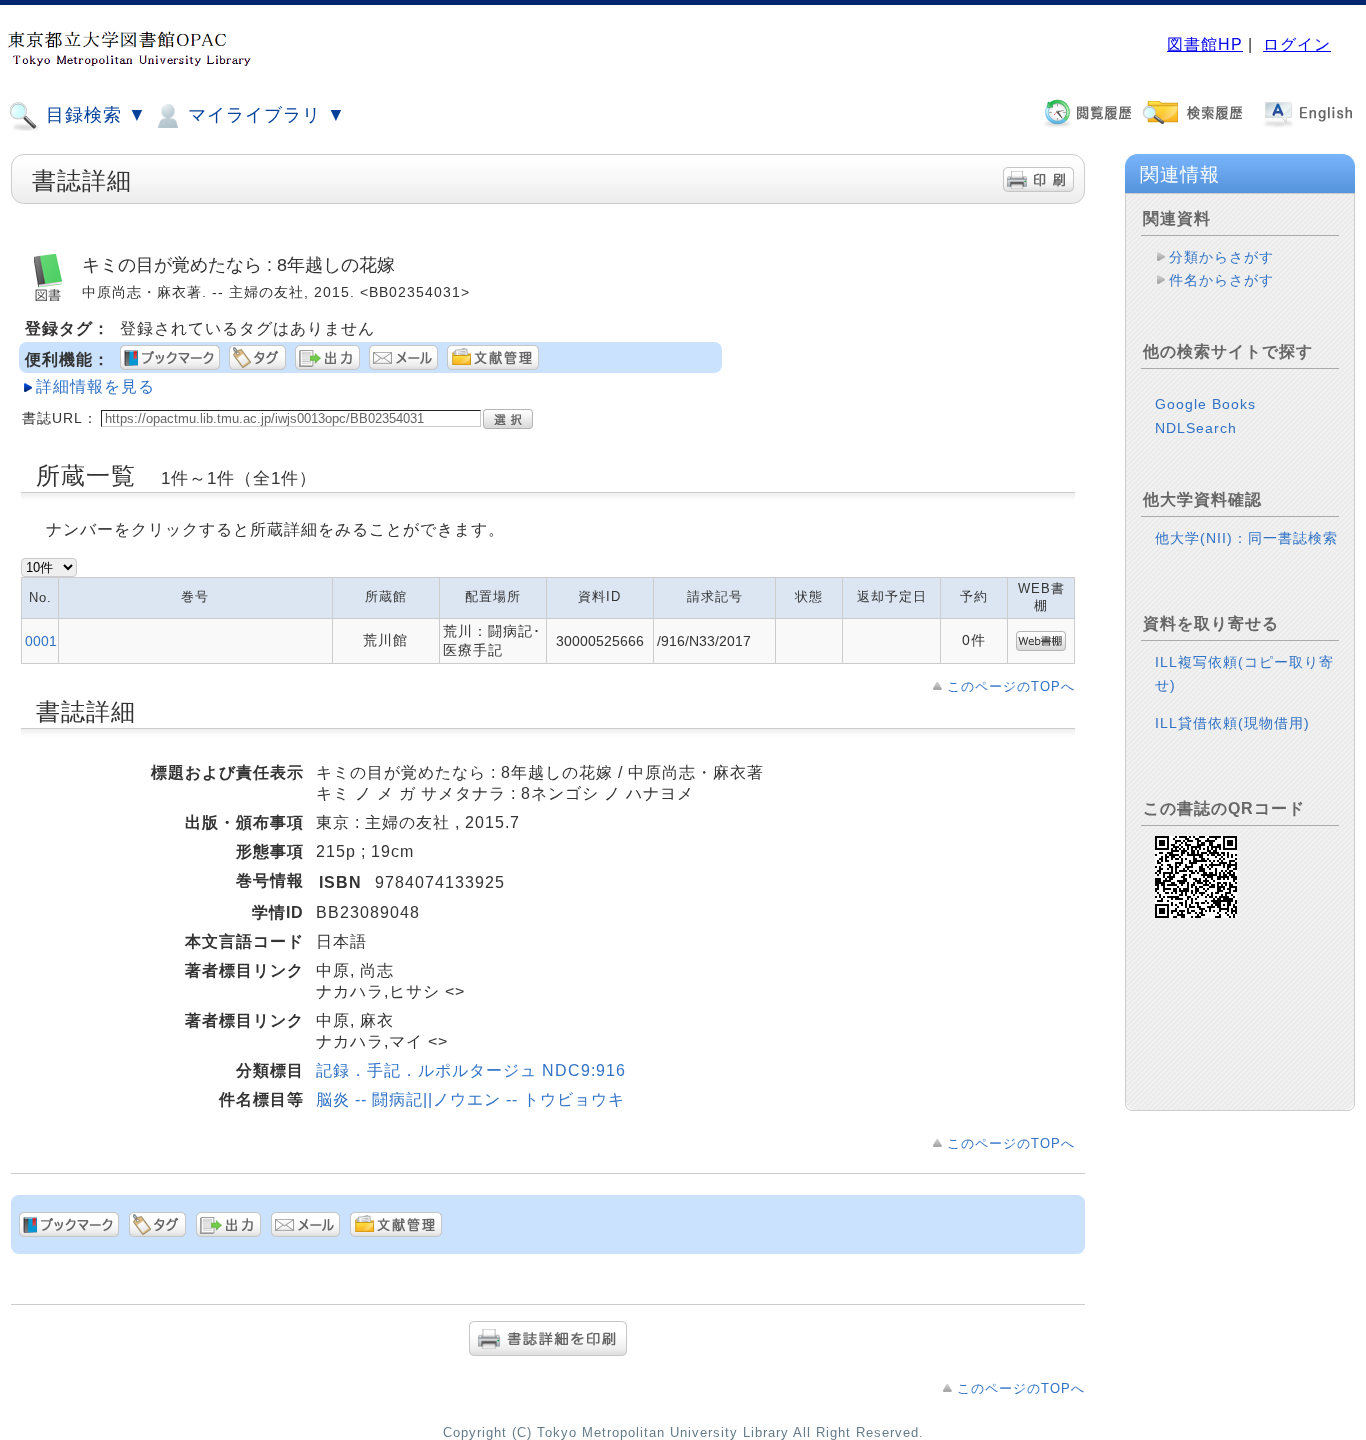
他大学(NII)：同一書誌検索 (1246, 538)
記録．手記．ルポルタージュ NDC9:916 (471, 1070)
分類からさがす (1221, 257)
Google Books (1205, 404)
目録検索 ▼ (93, 115)
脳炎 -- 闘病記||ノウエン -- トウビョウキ (470, 1099)
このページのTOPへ (1011, 686)
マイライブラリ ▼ (264, 115)
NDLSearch (1196, 428)
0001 (41, 641)
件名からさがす (1221, 280)
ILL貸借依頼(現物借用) (1232, 723)
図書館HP (1205, 44)
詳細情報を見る (95, 386)
